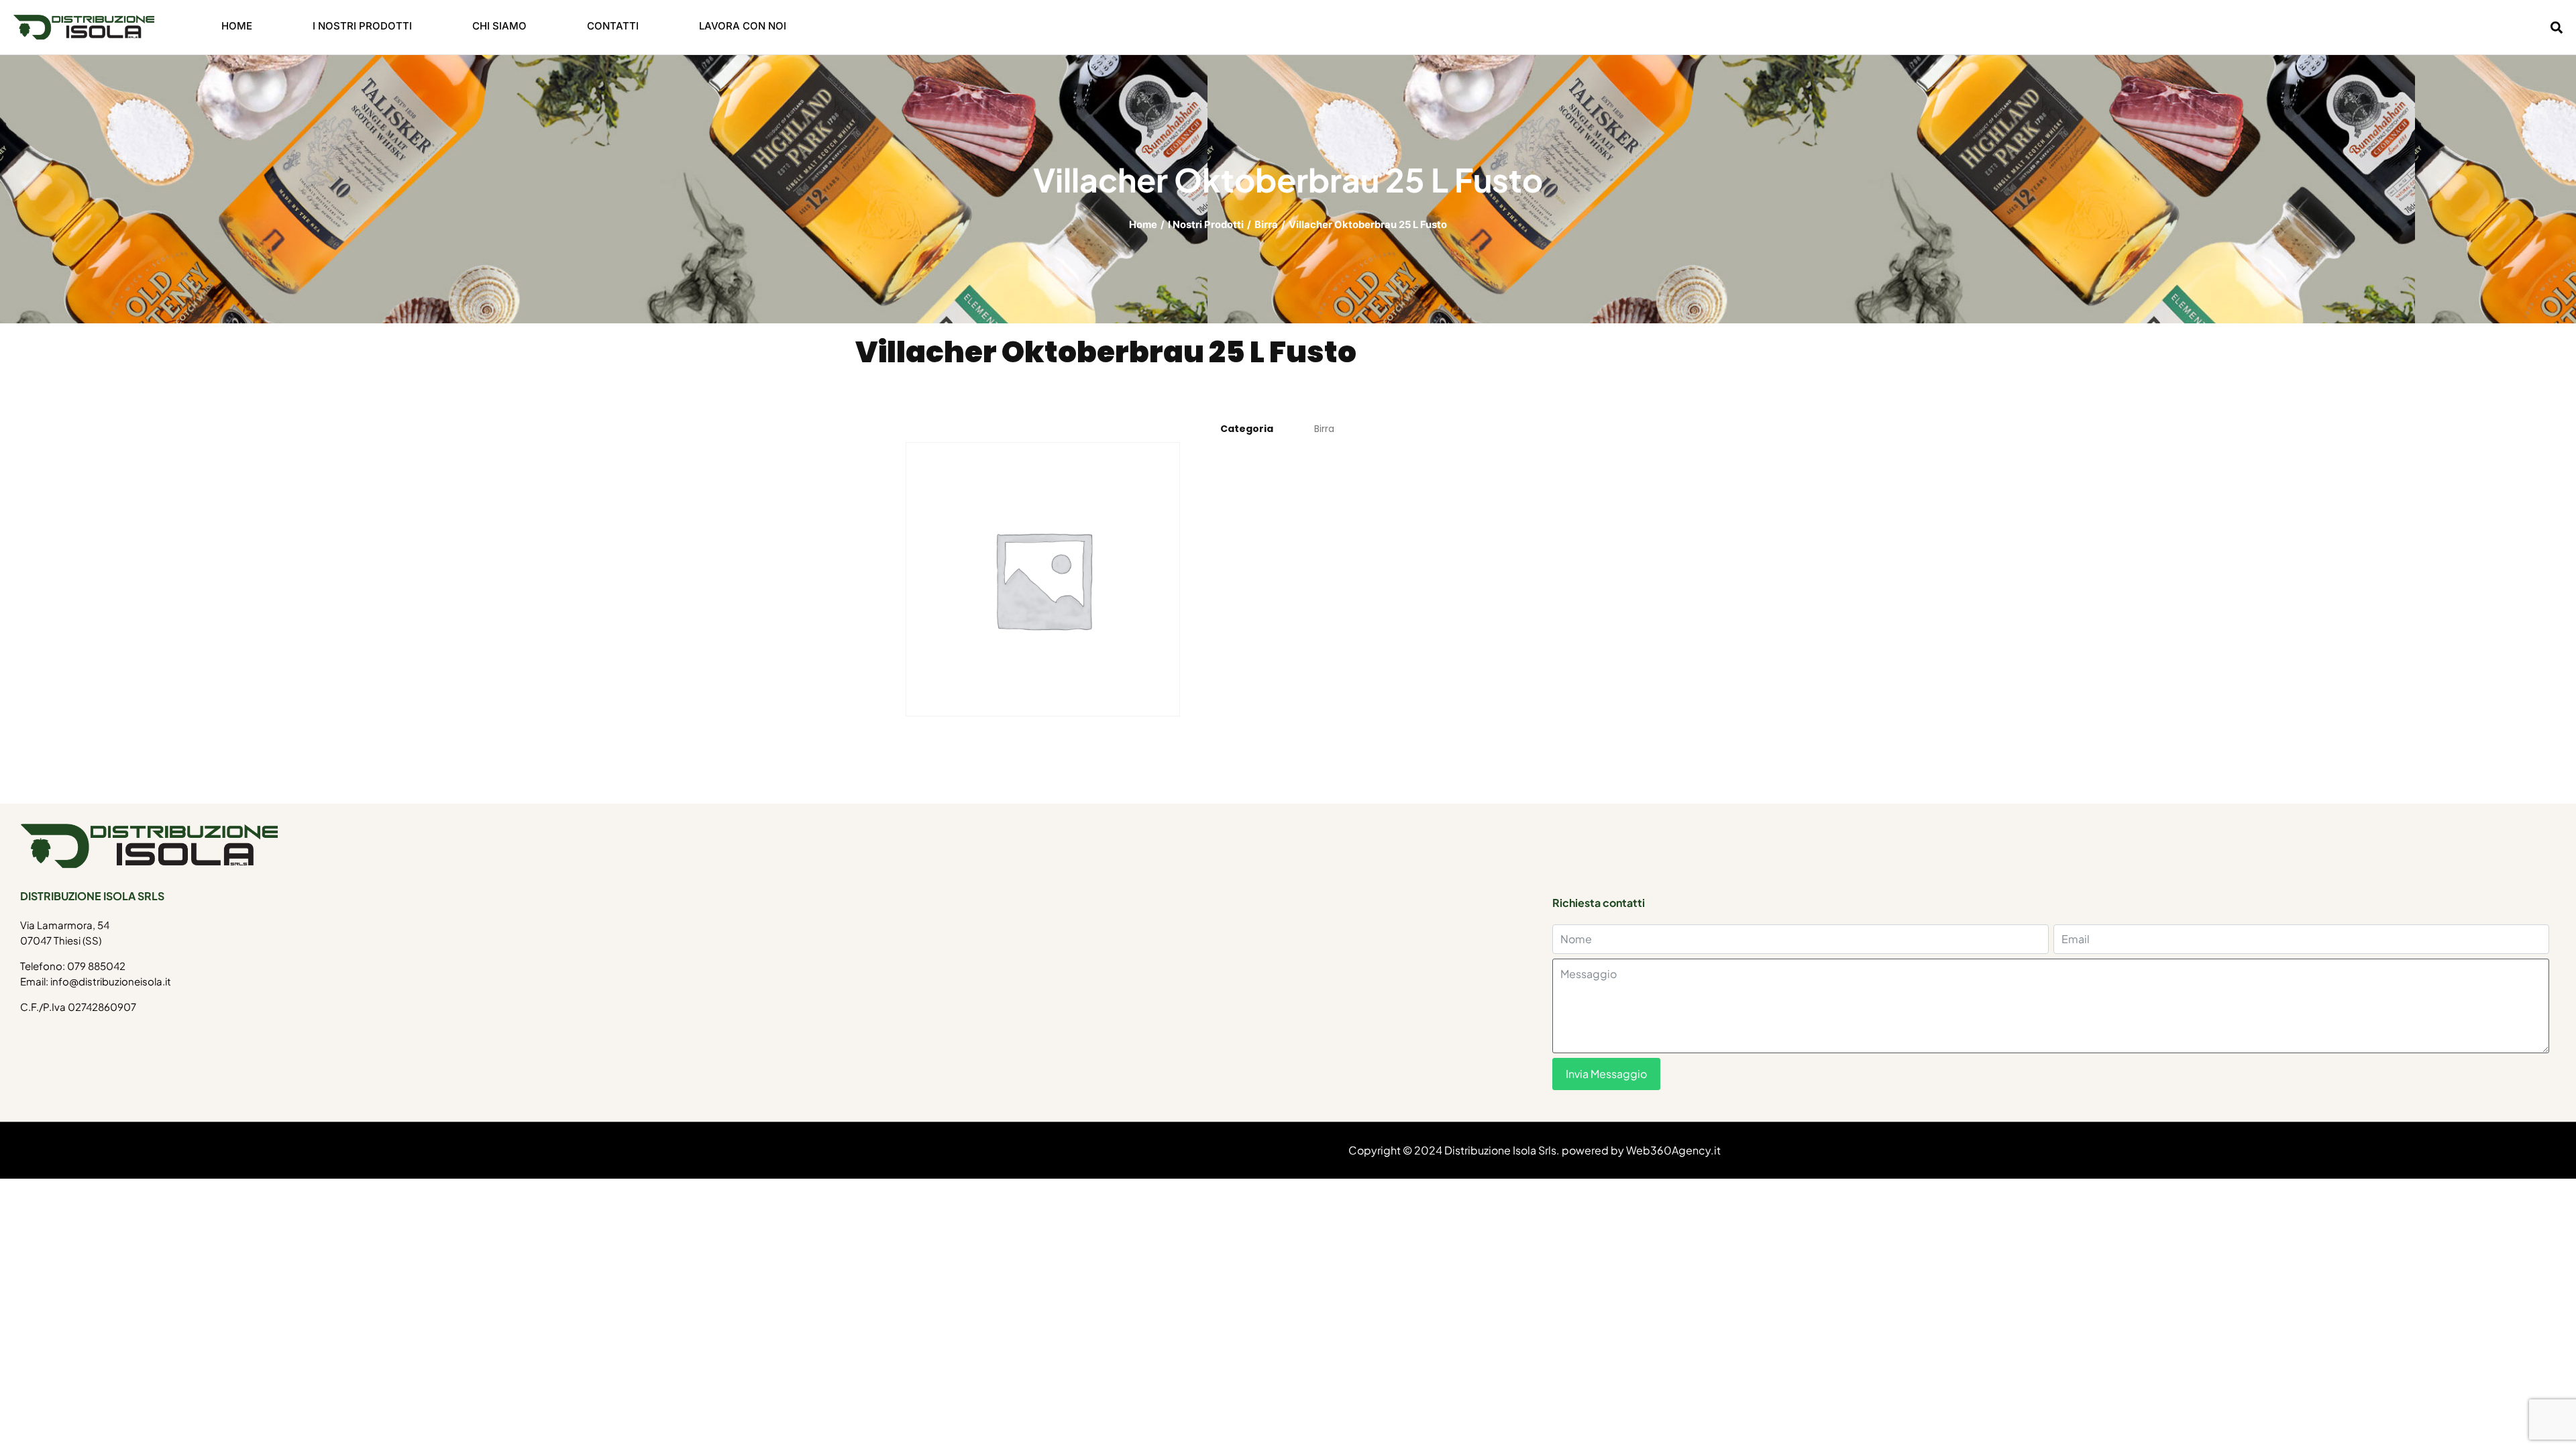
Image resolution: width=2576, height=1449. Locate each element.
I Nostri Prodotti (1206, 225)
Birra (1266, 225)
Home (1143, 225)
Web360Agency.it (1673, 1150)
